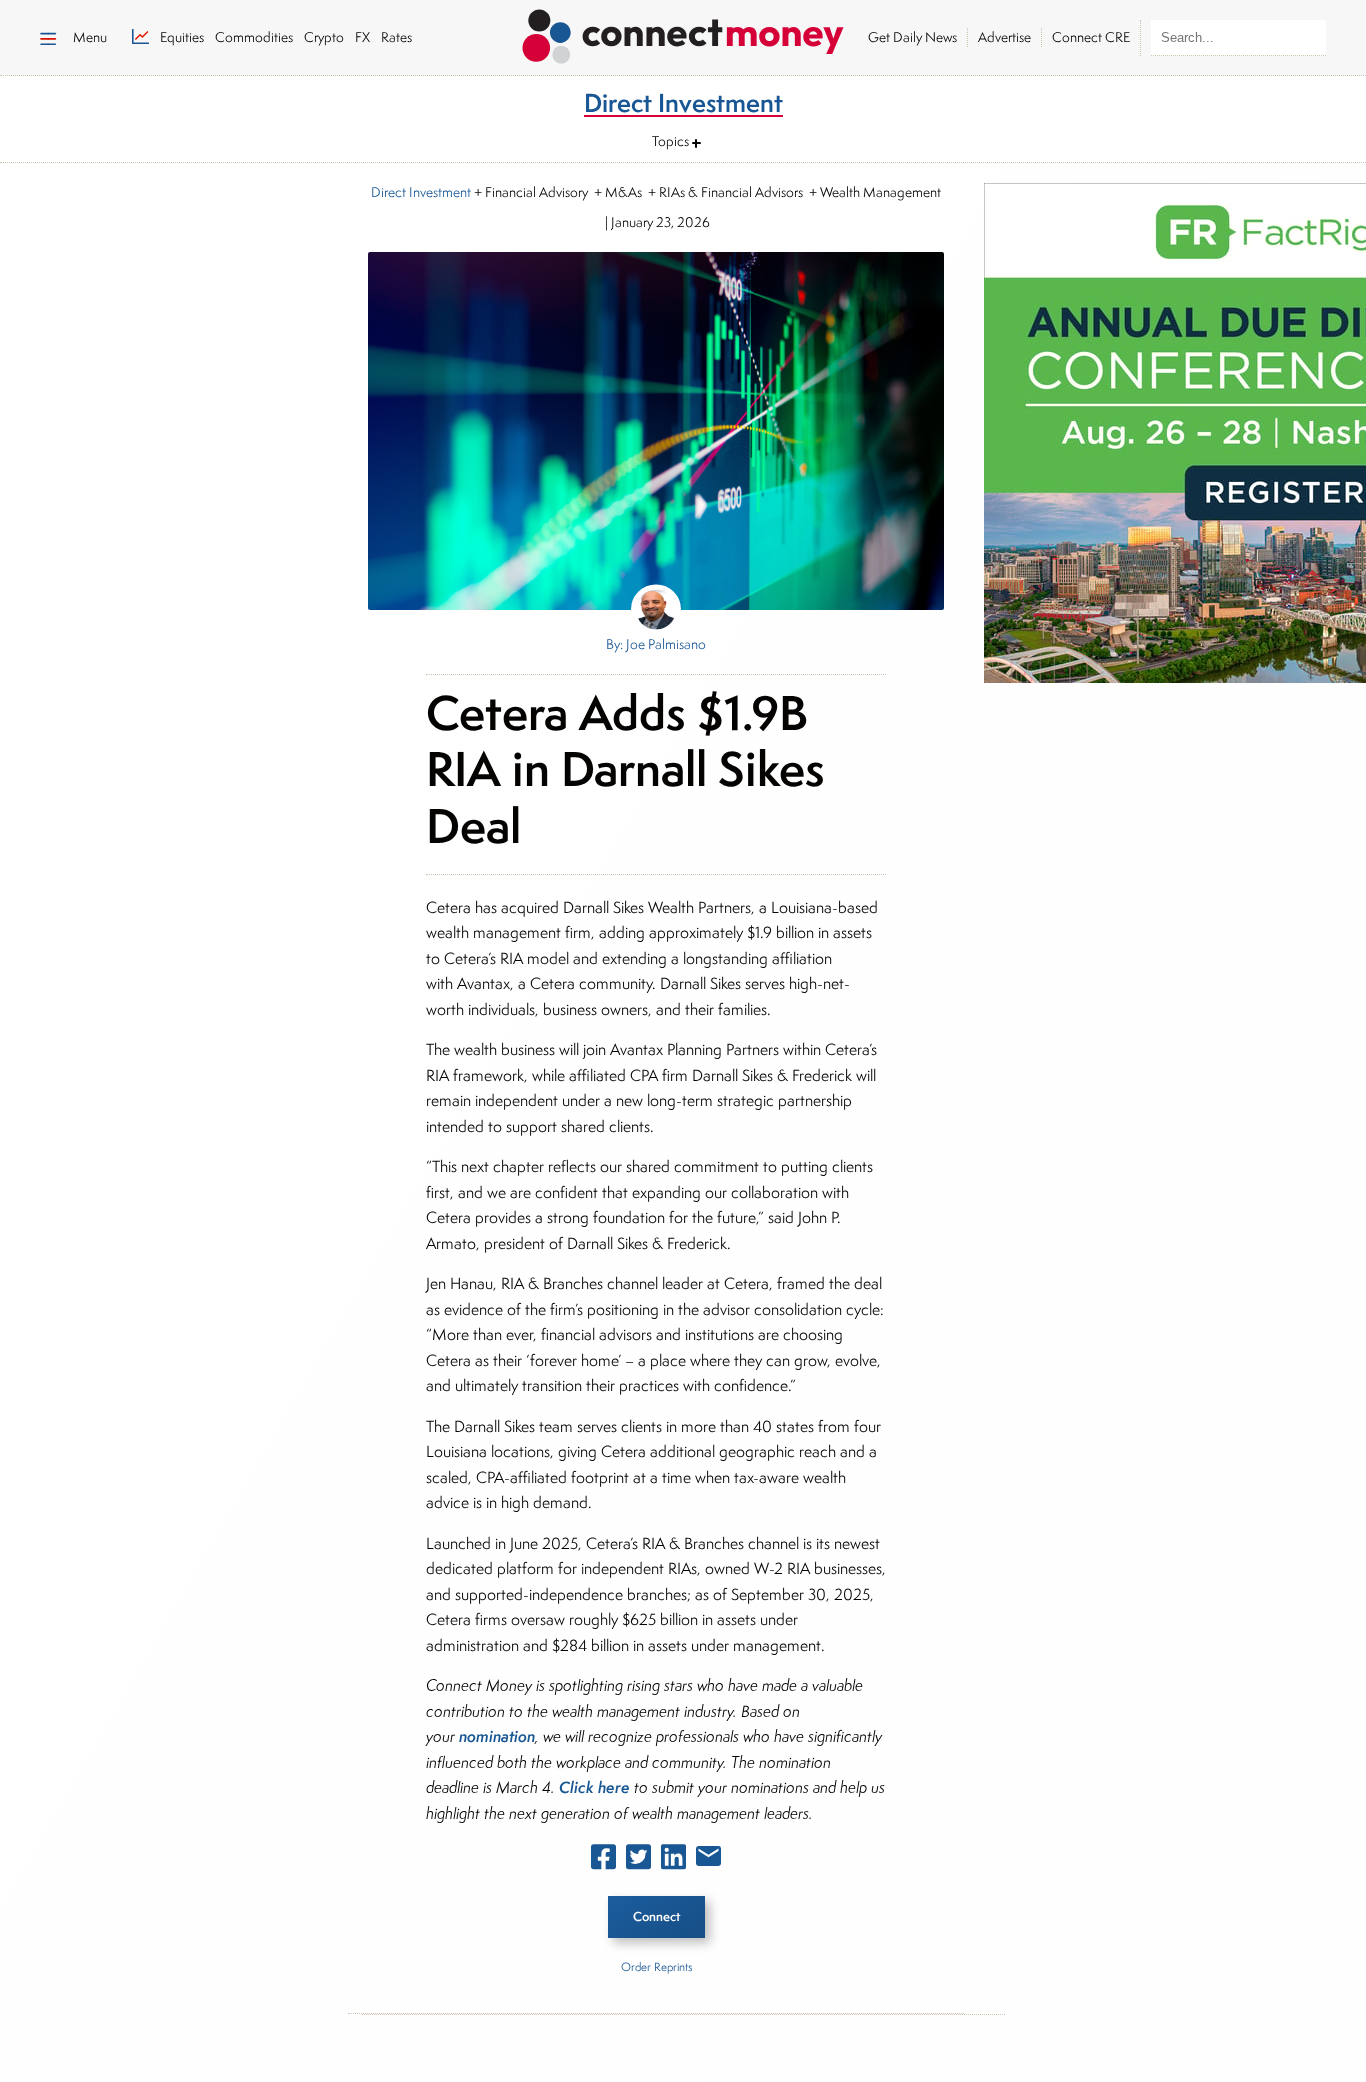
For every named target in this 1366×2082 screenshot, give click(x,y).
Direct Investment (421, 192)
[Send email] (708, 1860)
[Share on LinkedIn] (673, 1861)
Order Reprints (656, 1966)
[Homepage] (683, 33)
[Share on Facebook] (603, 1861)
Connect (656, 1916)
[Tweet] (638, 1861)
